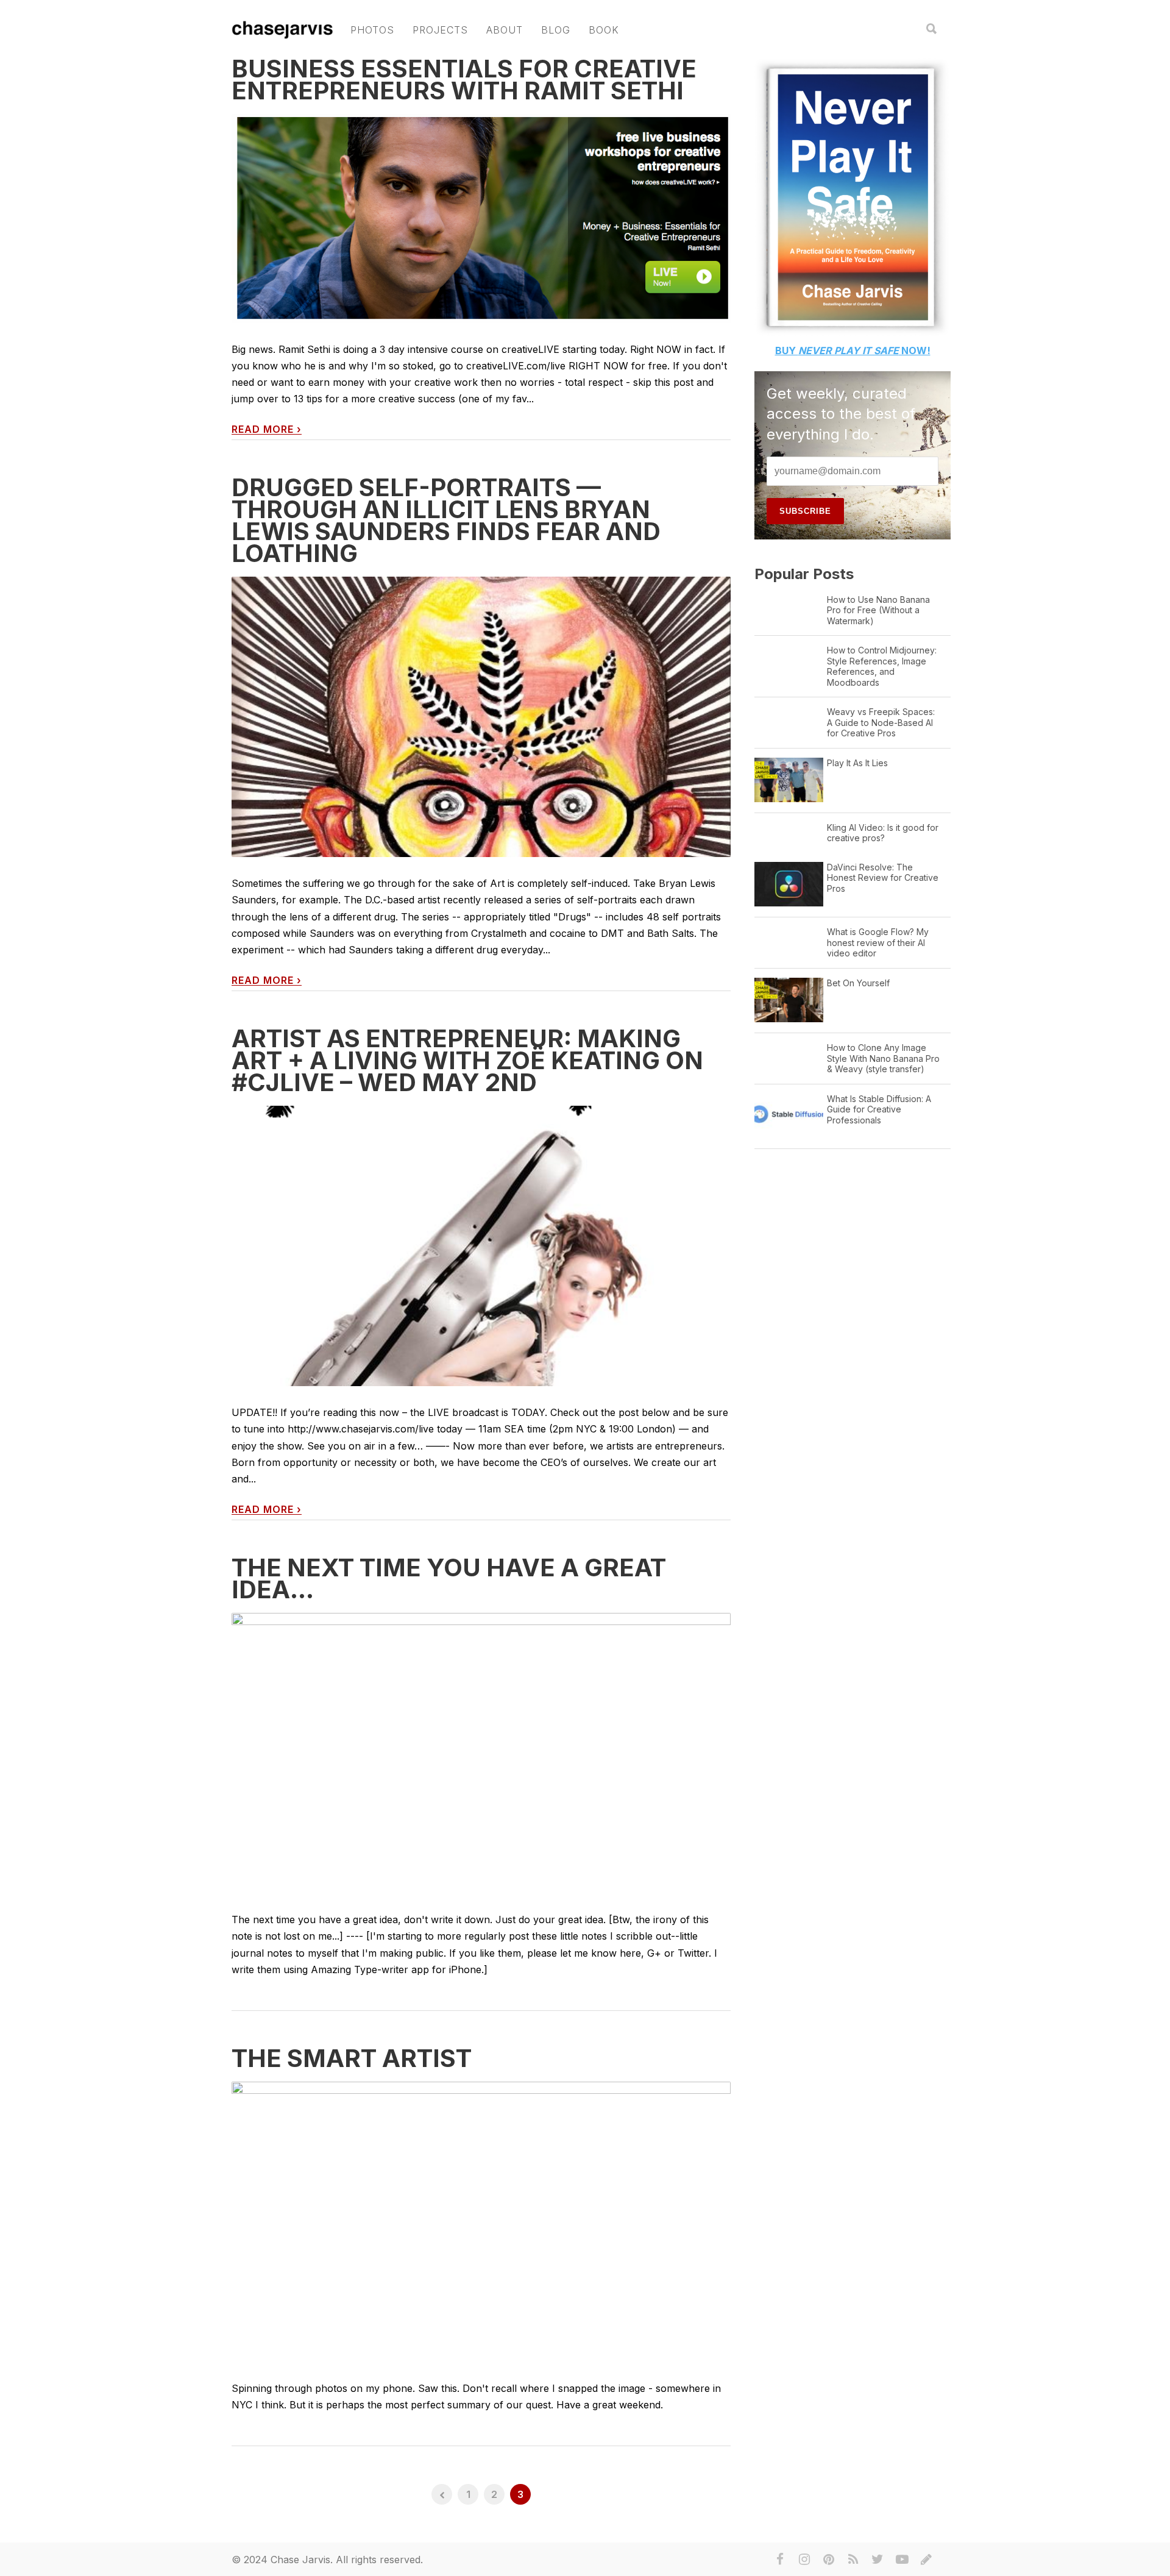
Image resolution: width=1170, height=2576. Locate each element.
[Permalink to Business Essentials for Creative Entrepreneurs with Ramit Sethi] (481, 219)
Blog (556, 30)
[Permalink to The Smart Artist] (481, 2222)
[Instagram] (804, 2560)
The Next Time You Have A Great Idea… (449, 1578)
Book (604, 30)
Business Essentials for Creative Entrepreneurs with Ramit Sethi (464, 80)
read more (267, 429)
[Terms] (926, 2560)
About (505, 30)
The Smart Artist (352, 2058)
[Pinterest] (829, 2560)
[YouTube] (902, 2560)
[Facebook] (780, 2560)
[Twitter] (877, 2560)
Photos (372, 30)
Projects (440, 30)
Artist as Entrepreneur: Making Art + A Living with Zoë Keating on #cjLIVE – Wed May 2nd (467, 1060)
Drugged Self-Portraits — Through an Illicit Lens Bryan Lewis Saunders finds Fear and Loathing (446, 520)
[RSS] (853, 2560)
